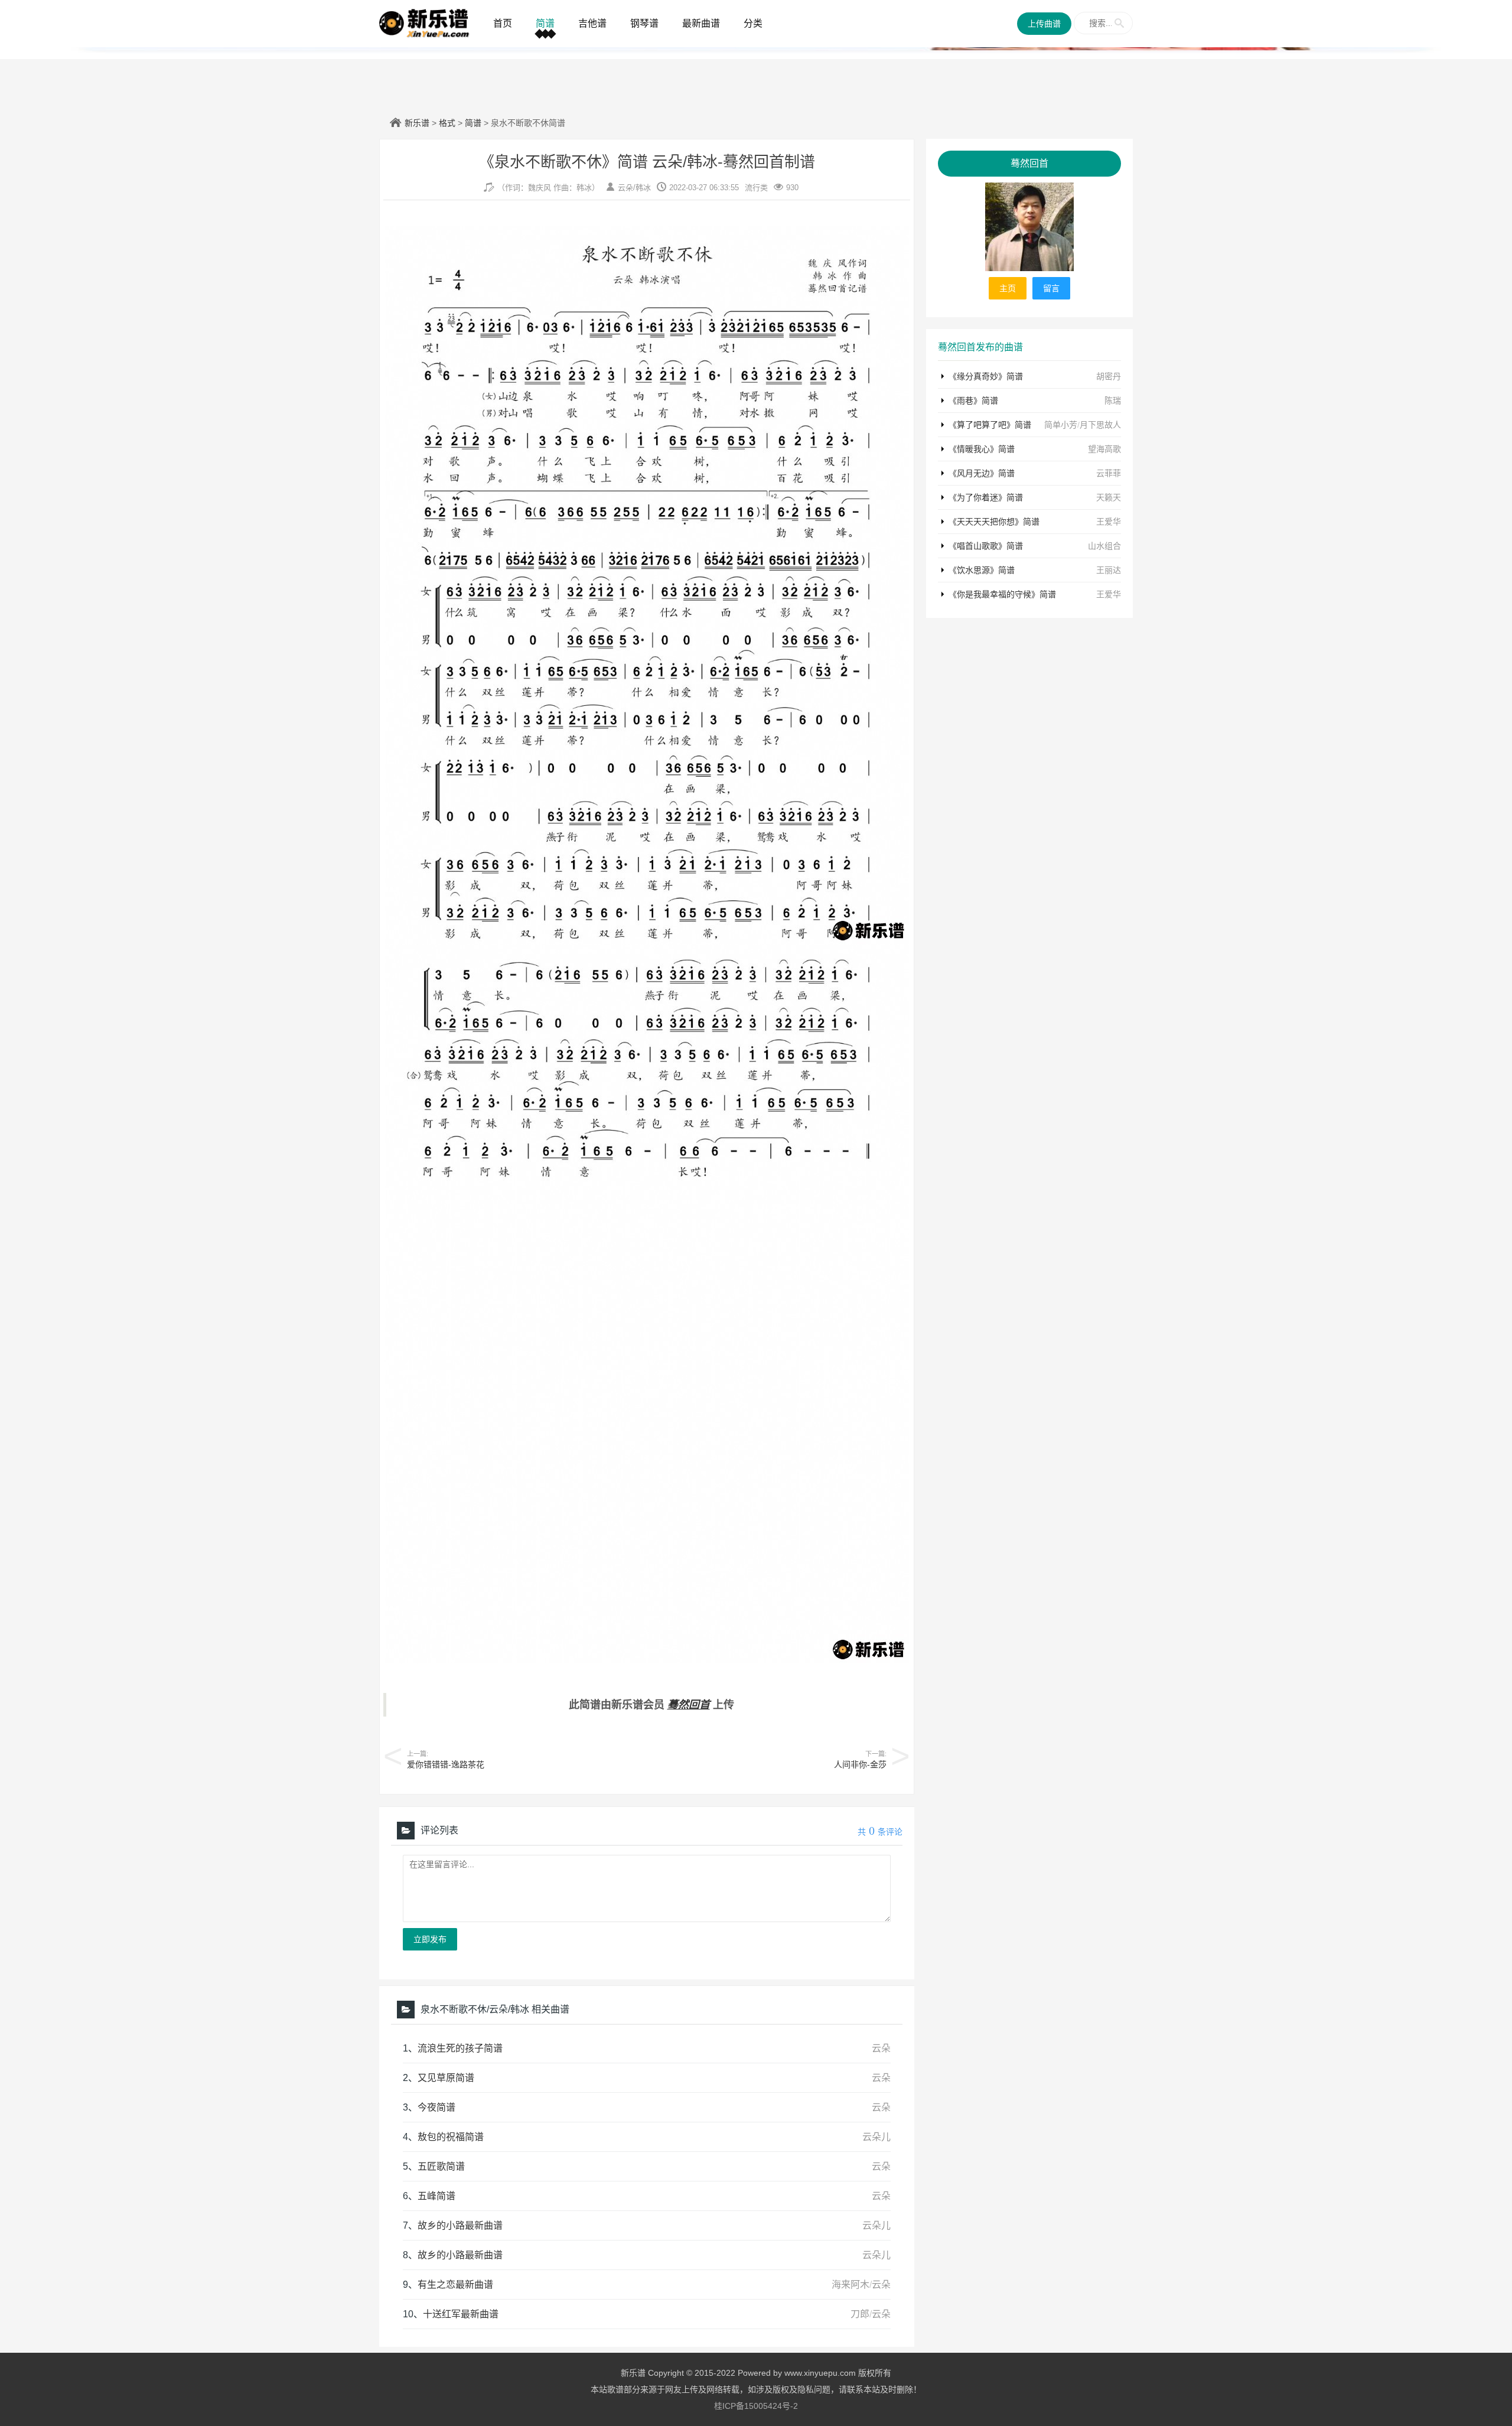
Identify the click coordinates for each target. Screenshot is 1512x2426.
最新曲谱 (701, 23)
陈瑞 (1113, 400)
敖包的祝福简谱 (451, 2137)
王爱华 (1109, 522)
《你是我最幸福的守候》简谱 (1002, 594)
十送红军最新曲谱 (461, 2314)
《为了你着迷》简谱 (986, 497)
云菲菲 (1109, 473)
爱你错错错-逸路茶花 (446, 1764)
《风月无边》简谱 (982, 473)
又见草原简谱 (446, 2078)
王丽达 (1109, 570)
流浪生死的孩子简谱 (460, 2048)
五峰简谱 (436, 2196)
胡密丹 (1109, 376)
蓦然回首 (689, 1705)
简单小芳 (1061, 425)
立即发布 (430, 1939)
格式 (447, 123)
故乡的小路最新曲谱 (460, 2225)
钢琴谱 (644, 23)
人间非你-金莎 (860, 1764)
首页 (503, 23)
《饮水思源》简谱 (982, 570)
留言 (1051, 288)
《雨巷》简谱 (973, 400)
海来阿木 (850, 2285)
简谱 (545, 23)
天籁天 (1109, 497)
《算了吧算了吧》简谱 (990, 425)
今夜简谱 (436, 2107)
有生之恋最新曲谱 (455, 2285)
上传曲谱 (1044, 24)
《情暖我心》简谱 (982, 449)
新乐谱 (417, 123)
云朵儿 (876, 2137)
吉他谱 (592, 23)
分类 (753, 23)
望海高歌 (1104, 449)
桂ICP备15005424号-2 (756, 2406)
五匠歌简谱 (441, 2166)
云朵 (625, 188)
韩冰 (643, 188)
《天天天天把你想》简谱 (994, 522)
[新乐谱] (424, 22)
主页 (1008, 288)
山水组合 (1104, 546)
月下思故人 (1100, 425)
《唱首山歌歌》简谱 (986, 546)
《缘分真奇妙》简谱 (986, 376)
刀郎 (860, 2314)
